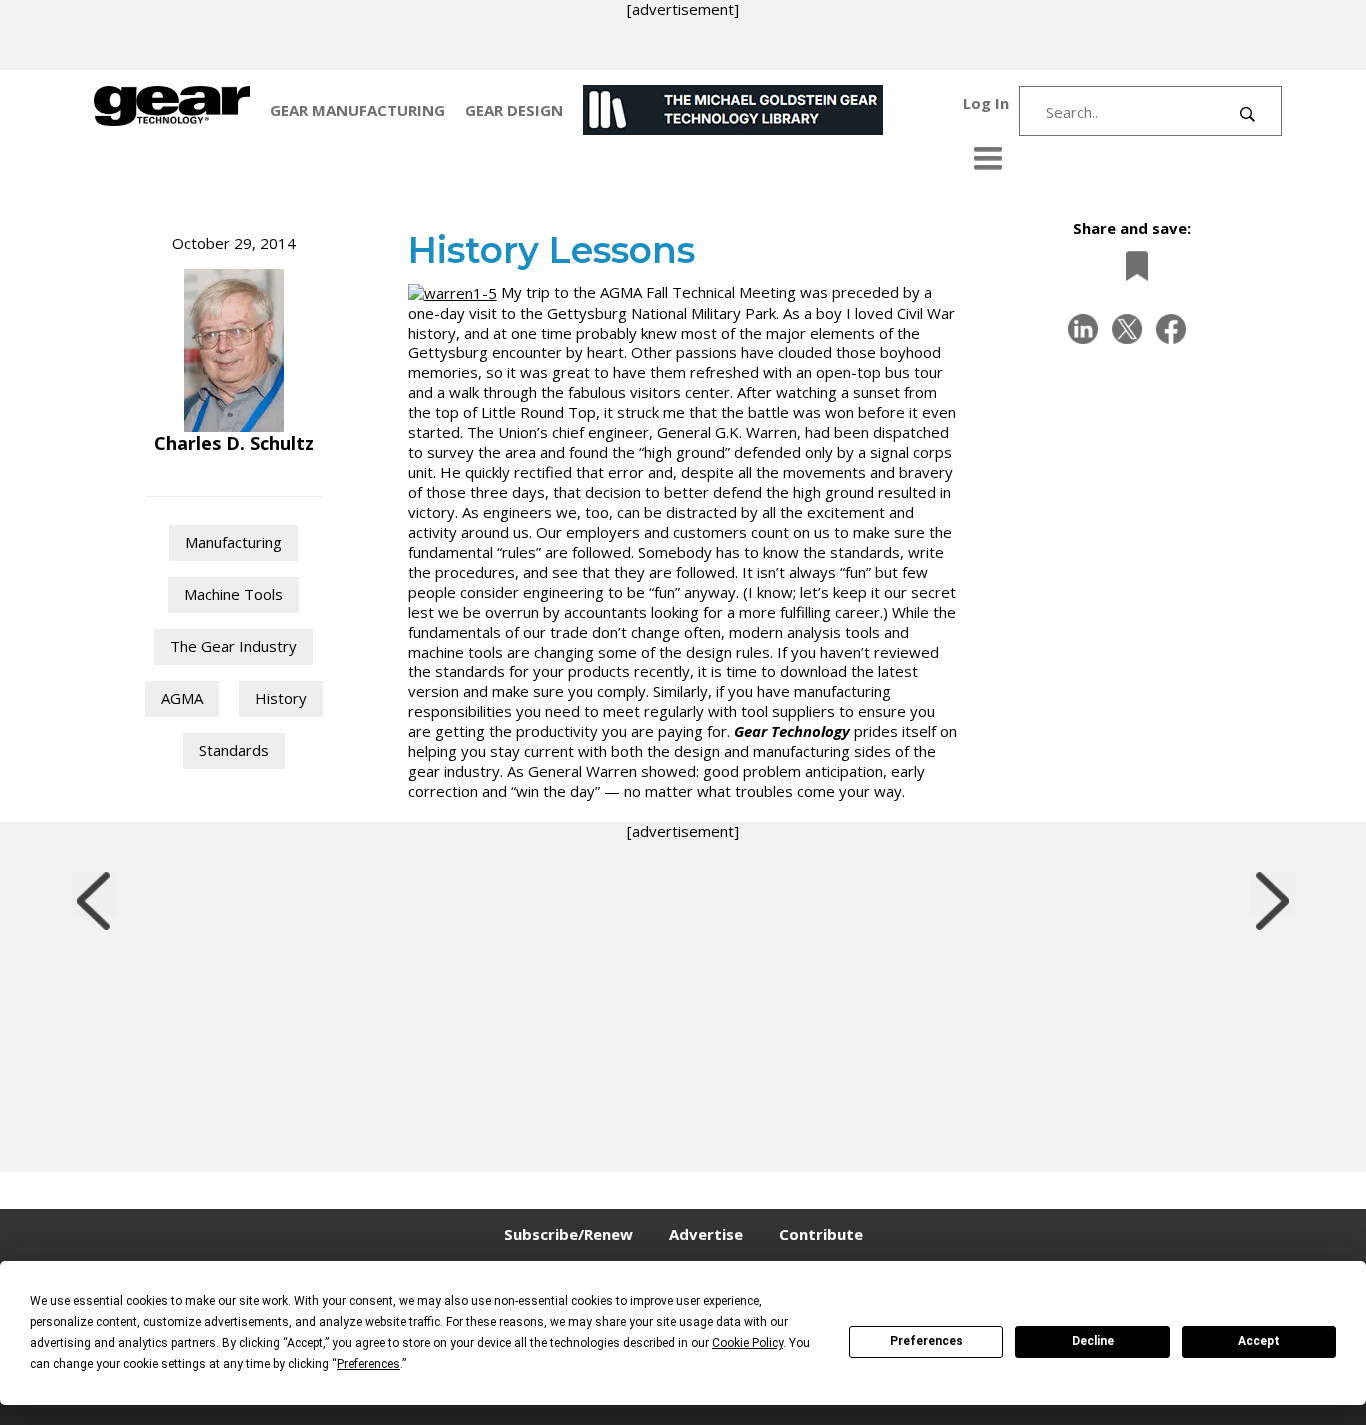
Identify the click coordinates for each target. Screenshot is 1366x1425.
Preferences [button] (368, 1364)
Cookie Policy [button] (747, 1343)
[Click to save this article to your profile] (1132, 266)
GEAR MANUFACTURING (357, 110)
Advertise (706, 1234)
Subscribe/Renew (568, 1234)
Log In (986, 103)
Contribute (821, 1234)
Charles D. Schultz (234, 443)
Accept (1259, 1341)
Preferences (926, 1341)
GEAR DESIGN (514, 110)
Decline (1093, 1341)
